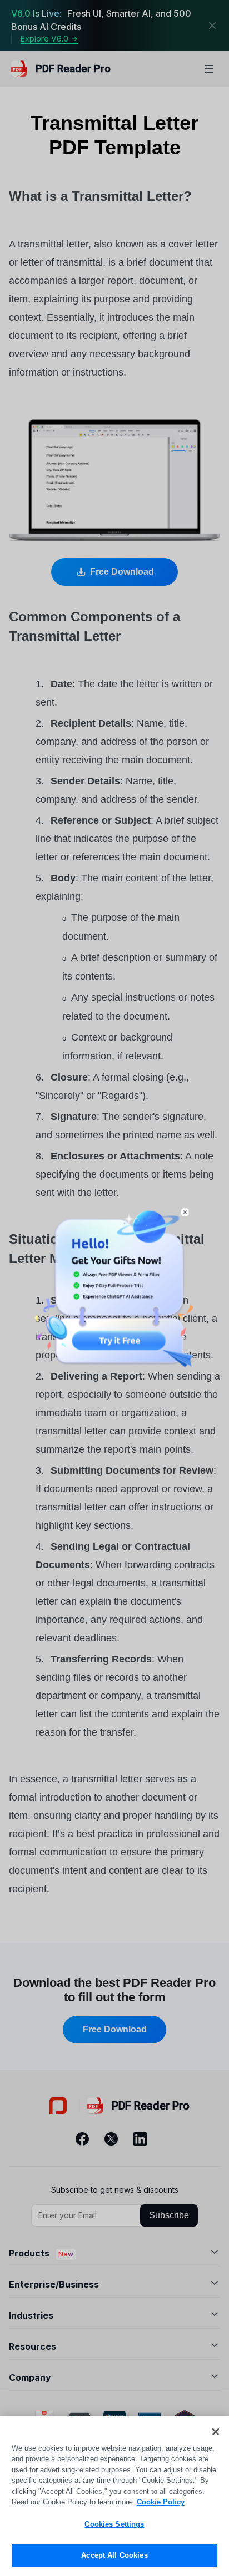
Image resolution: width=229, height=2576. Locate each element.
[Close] (216, 2432)
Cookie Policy (161, 2502)
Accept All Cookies (114, 2555)
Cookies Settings (114, 2524)
